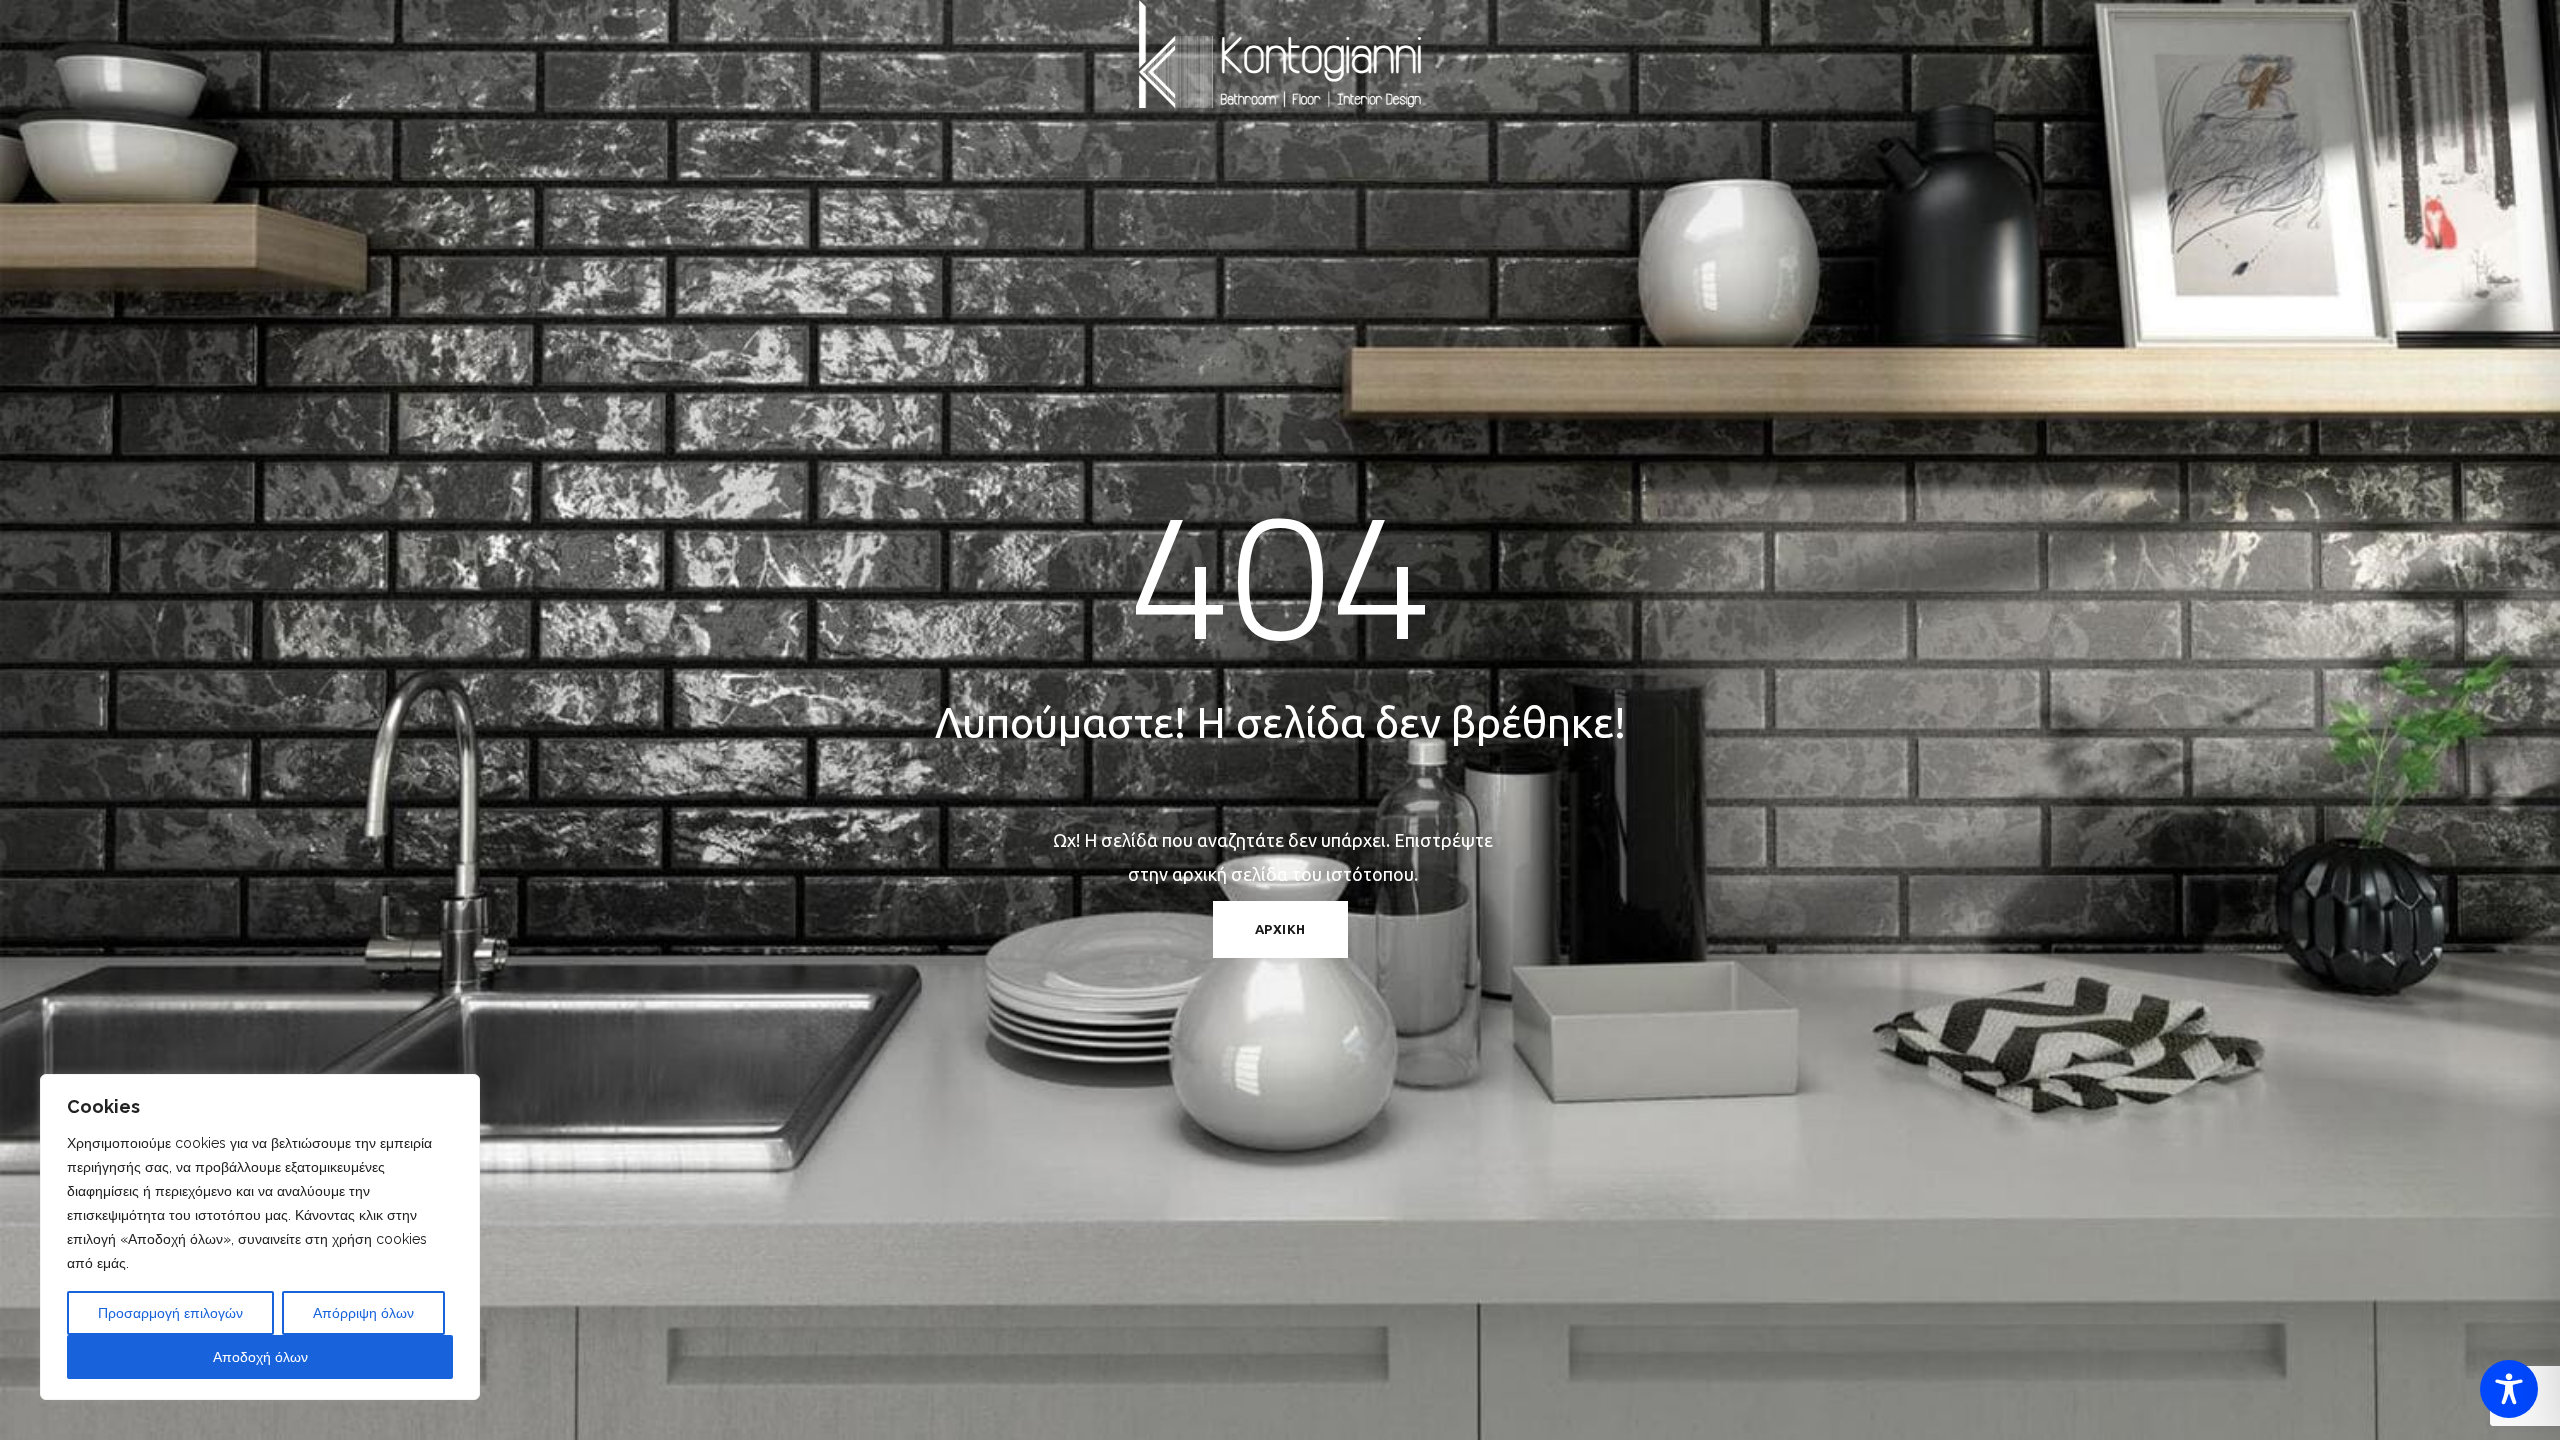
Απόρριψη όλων (363, 1313)
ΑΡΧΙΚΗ (1280, 929)
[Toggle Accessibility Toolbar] (2509, 1389)
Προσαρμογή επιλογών (170, 1313)
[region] (260, 1237)
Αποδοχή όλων (260, 1357)
